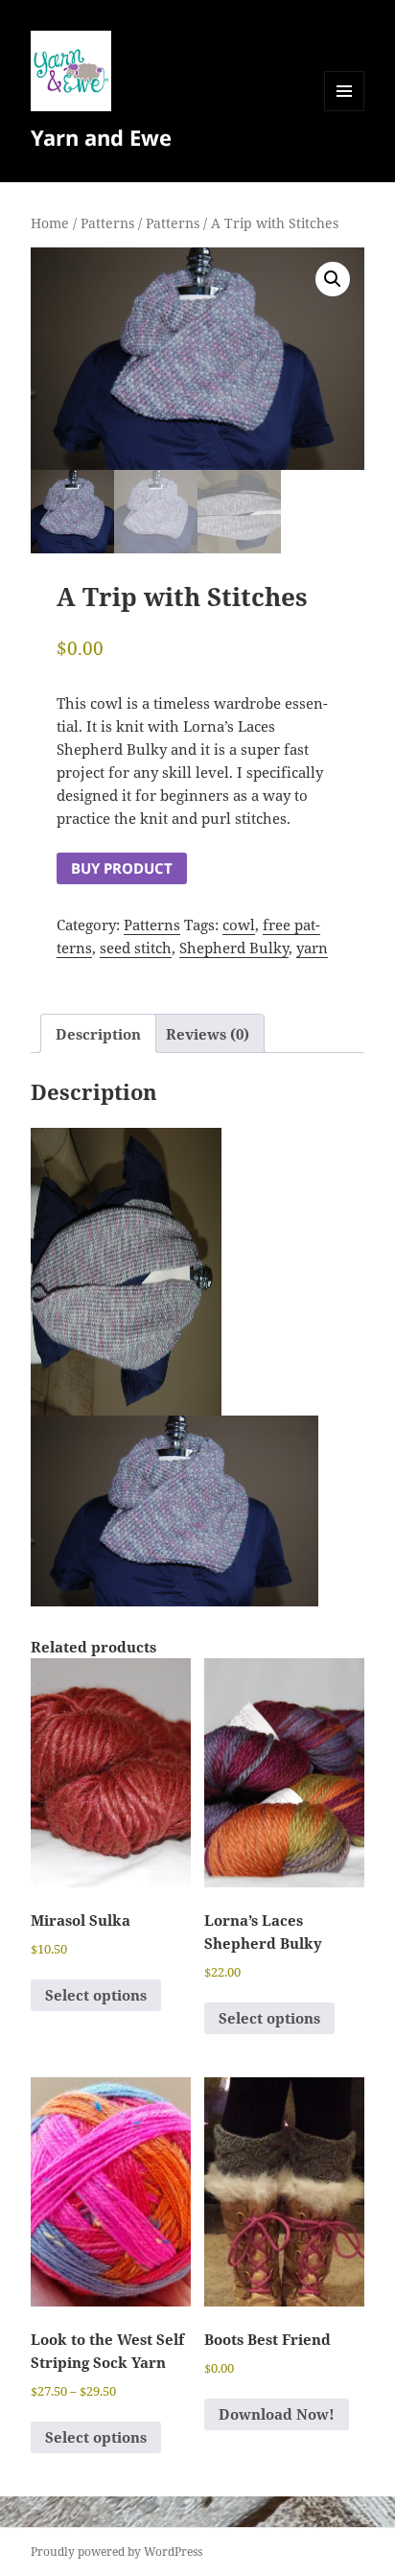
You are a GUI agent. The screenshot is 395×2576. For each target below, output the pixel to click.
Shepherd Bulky (234, 948)
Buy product (122, 868)
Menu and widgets (345, 111)
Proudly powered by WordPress (116, 2552)
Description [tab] (98, 1034)
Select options (96, 1995)
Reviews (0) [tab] (208, 1034)
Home (50, 223)
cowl (239, 925)
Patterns (107, 223)
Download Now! (277, 2414)
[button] (333, 279)
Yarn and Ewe (101, 137)
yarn (312, 948)
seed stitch (136, 948)
